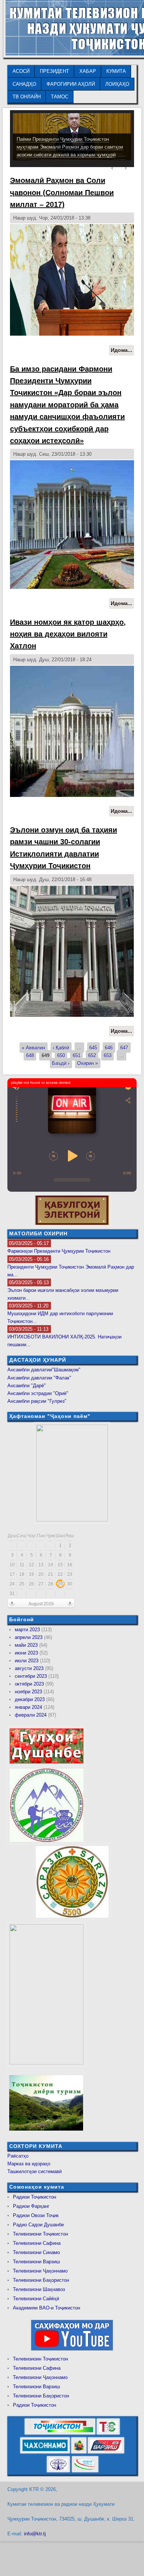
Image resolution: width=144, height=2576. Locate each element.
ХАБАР (88, 71)
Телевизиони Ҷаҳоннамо (40, 2271)
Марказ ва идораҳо (29, 2164)
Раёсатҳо (18, 2156)
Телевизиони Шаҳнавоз (39, 2289)
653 (108, 1055)
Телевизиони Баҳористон (41, 2280)
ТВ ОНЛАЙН (27, 97)
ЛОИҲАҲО (117, 84)
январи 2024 (28, 1707)
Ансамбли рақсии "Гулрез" (37, 1401)
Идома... (122, 351)
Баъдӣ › (61, 1063)
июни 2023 (26, 1653)
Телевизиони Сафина (37, 2243)
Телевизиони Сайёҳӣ (36, 2299)
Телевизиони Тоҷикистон (40, 2234)
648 (30, 1055)
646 (109, 1048)
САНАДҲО (24, 84)
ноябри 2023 (28, 1692)
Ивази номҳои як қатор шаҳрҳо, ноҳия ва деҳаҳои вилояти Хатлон (68, 634)
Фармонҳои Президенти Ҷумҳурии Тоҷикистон (59, 1251)
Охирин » (88, 1063)
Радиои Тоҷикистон (35, 2197)
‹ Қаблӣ (61, 1048)
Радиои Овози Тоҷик (36, 2215)
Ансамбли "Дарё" (27, 1386)
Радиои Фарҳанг (31, 2206)
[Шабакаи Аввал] (60, 2433)
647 (124, 1048)
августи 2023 (29, 1668)
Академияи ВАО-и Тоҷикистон (47, 2308)
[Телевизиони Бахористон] (79, 2452)
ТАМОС (60, 97)
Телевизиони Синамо (36, 2252)
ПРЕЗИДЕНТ (54, 71)
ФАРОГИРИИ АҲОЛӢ (71, 84)
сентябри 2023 (31, 1676)
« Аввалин (33, 1048)
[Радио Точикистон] (106, 2452)
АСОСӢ (21, 71)
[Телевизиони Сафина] (108, 2433)
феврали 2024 (31, 1715)
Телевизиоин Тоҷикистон (40, 2359)
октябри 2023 (29, 1684)
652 (92, 1055)
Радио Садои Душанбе (38, 2225)
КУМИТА (116, 71)
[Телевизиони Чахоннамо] (45, 2452)
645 (93, 1048)
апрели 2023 (29, 1637)
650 (61, 1055)
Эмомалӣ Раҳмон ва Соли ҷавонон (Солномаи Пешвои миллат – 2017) (62, 192)
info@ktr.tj (35, 2534)
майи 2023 (26, 1645)
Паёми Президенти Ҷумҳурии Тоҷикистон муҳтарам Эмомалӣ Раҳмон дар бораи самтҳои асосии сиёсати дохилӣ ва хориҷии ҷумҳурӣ (70, 147)
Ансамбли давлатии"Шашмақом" (44, 1370)
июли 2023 (27, 1661)
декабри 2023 (30, 1699)
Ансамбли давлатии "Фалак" (39, 1378)
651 (77, 1055)
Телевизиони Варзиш (36, 2262)
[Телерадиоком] (58, 2471)
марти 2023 (27, 1630)
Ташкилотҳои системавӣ (35, 2171)
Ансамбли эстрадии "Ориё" (38, 1393)
